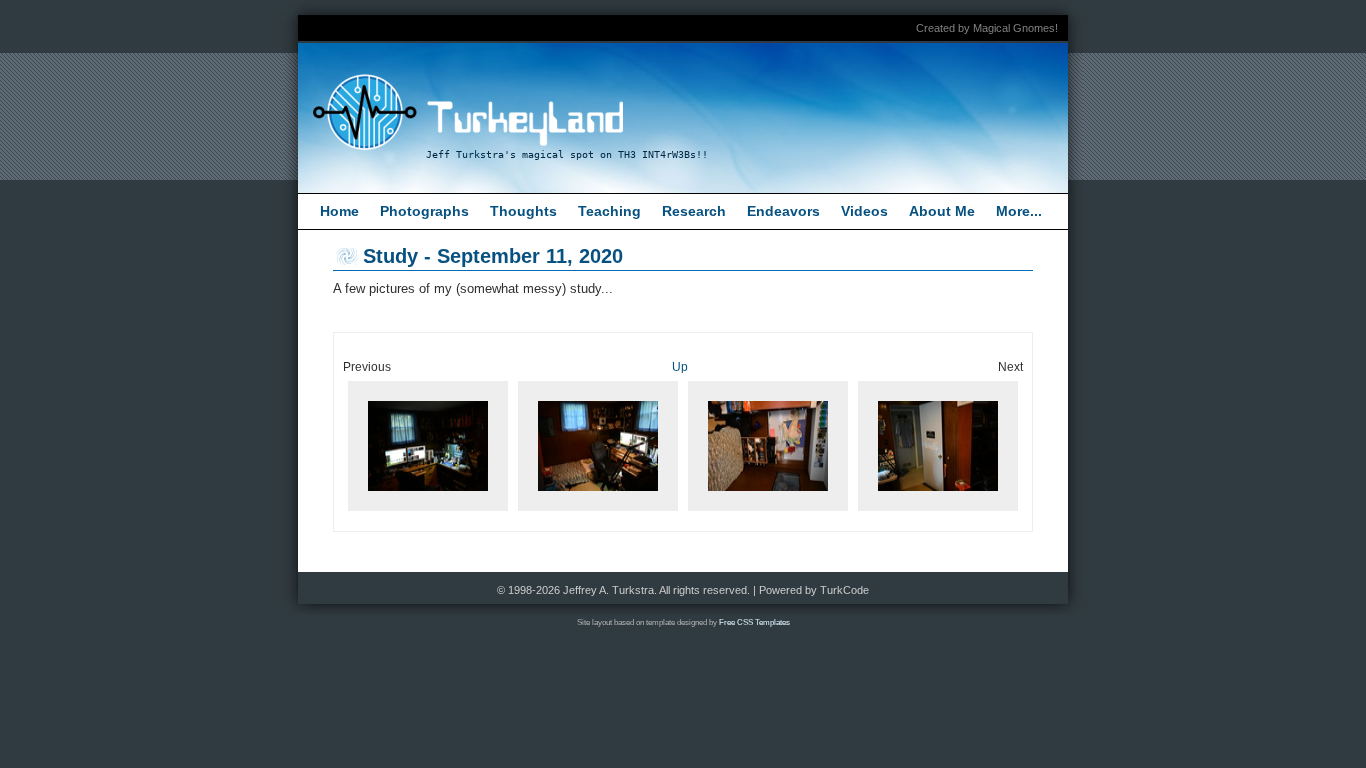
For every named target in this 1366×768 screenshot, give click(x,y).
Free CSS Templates (754, 622)
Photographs (424, 211)
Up (680, 366)
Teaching (609, 211)
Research (694, 211)
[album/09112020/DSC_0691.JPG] (768, 511)
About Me (942, 211)
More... (1019, 211)
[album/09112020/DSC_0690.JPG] (598, 511)
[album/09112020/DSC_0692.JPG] (938, 511)
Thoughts (523, 211)
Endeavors (783, 211)
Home (339, 211)
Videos (864, 211)
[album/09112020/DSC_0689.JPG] (428, 511)
